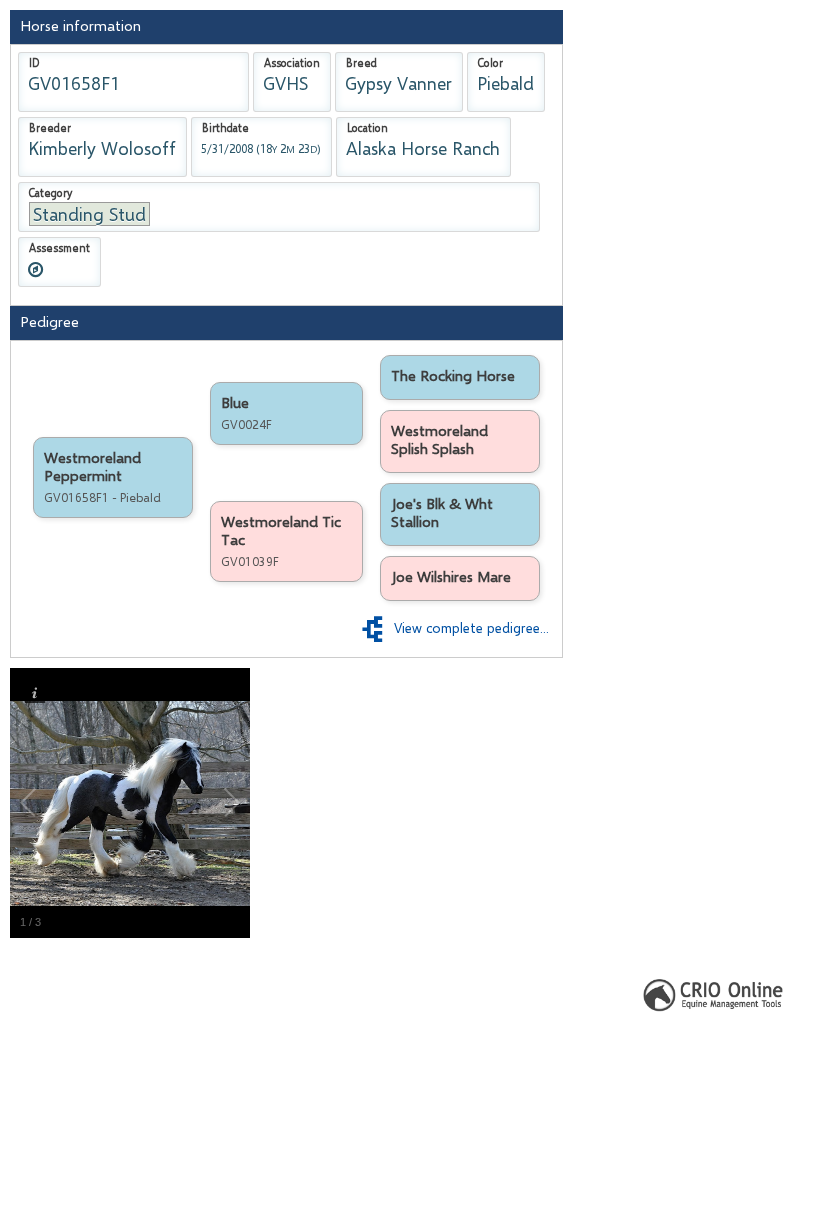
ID (34, 63)
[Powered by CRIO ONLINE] (715, 993)
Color (490, 63)
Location (367, 128)
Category (50, 193)
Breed (361, 63)
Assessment (59, 248)
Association (292, 63)
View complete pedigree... (467, 628)
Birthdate (225, 128)
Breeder (50, 128)
